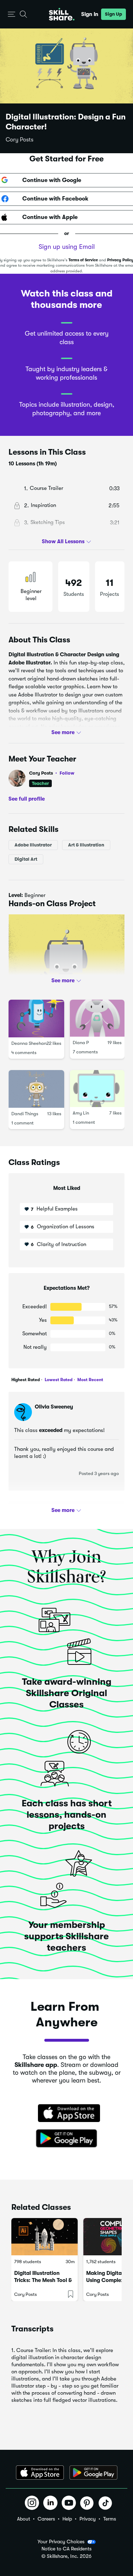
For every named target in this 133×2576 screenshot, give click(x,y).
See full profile (27, 798)
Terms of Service (83, 260)
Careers (46, 2519)
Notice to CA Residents (66, 2549)
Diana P (81, 1043)
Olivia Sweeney (54, 1407)
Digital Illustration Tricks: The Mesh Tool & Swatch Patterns (43, 2280)
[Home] (62, 14)
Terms (110, 2519)
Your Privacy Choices (61, 2542)
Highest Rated (26, 1380)
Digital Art (26, 859)
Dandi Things (25, 1114)
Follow (67, 773)
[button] (12, 14)
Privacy (88, 2519)
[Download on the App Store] (67, 2114)
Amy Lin (81, 1113)
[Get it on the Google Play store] (67, 2139)
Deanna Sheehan (29, 1043)
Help (67, 2519)
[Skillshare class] (45, 2237)
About (24, 2519)
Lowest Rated (58, 1380)
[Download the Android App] (93, 2473)
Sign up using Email (67, 247)
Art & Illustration (86, 845)
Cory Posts (20, 140)
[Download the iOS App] (40, 2473)
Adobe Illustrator (33, 845)
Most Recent (90, 1380)
